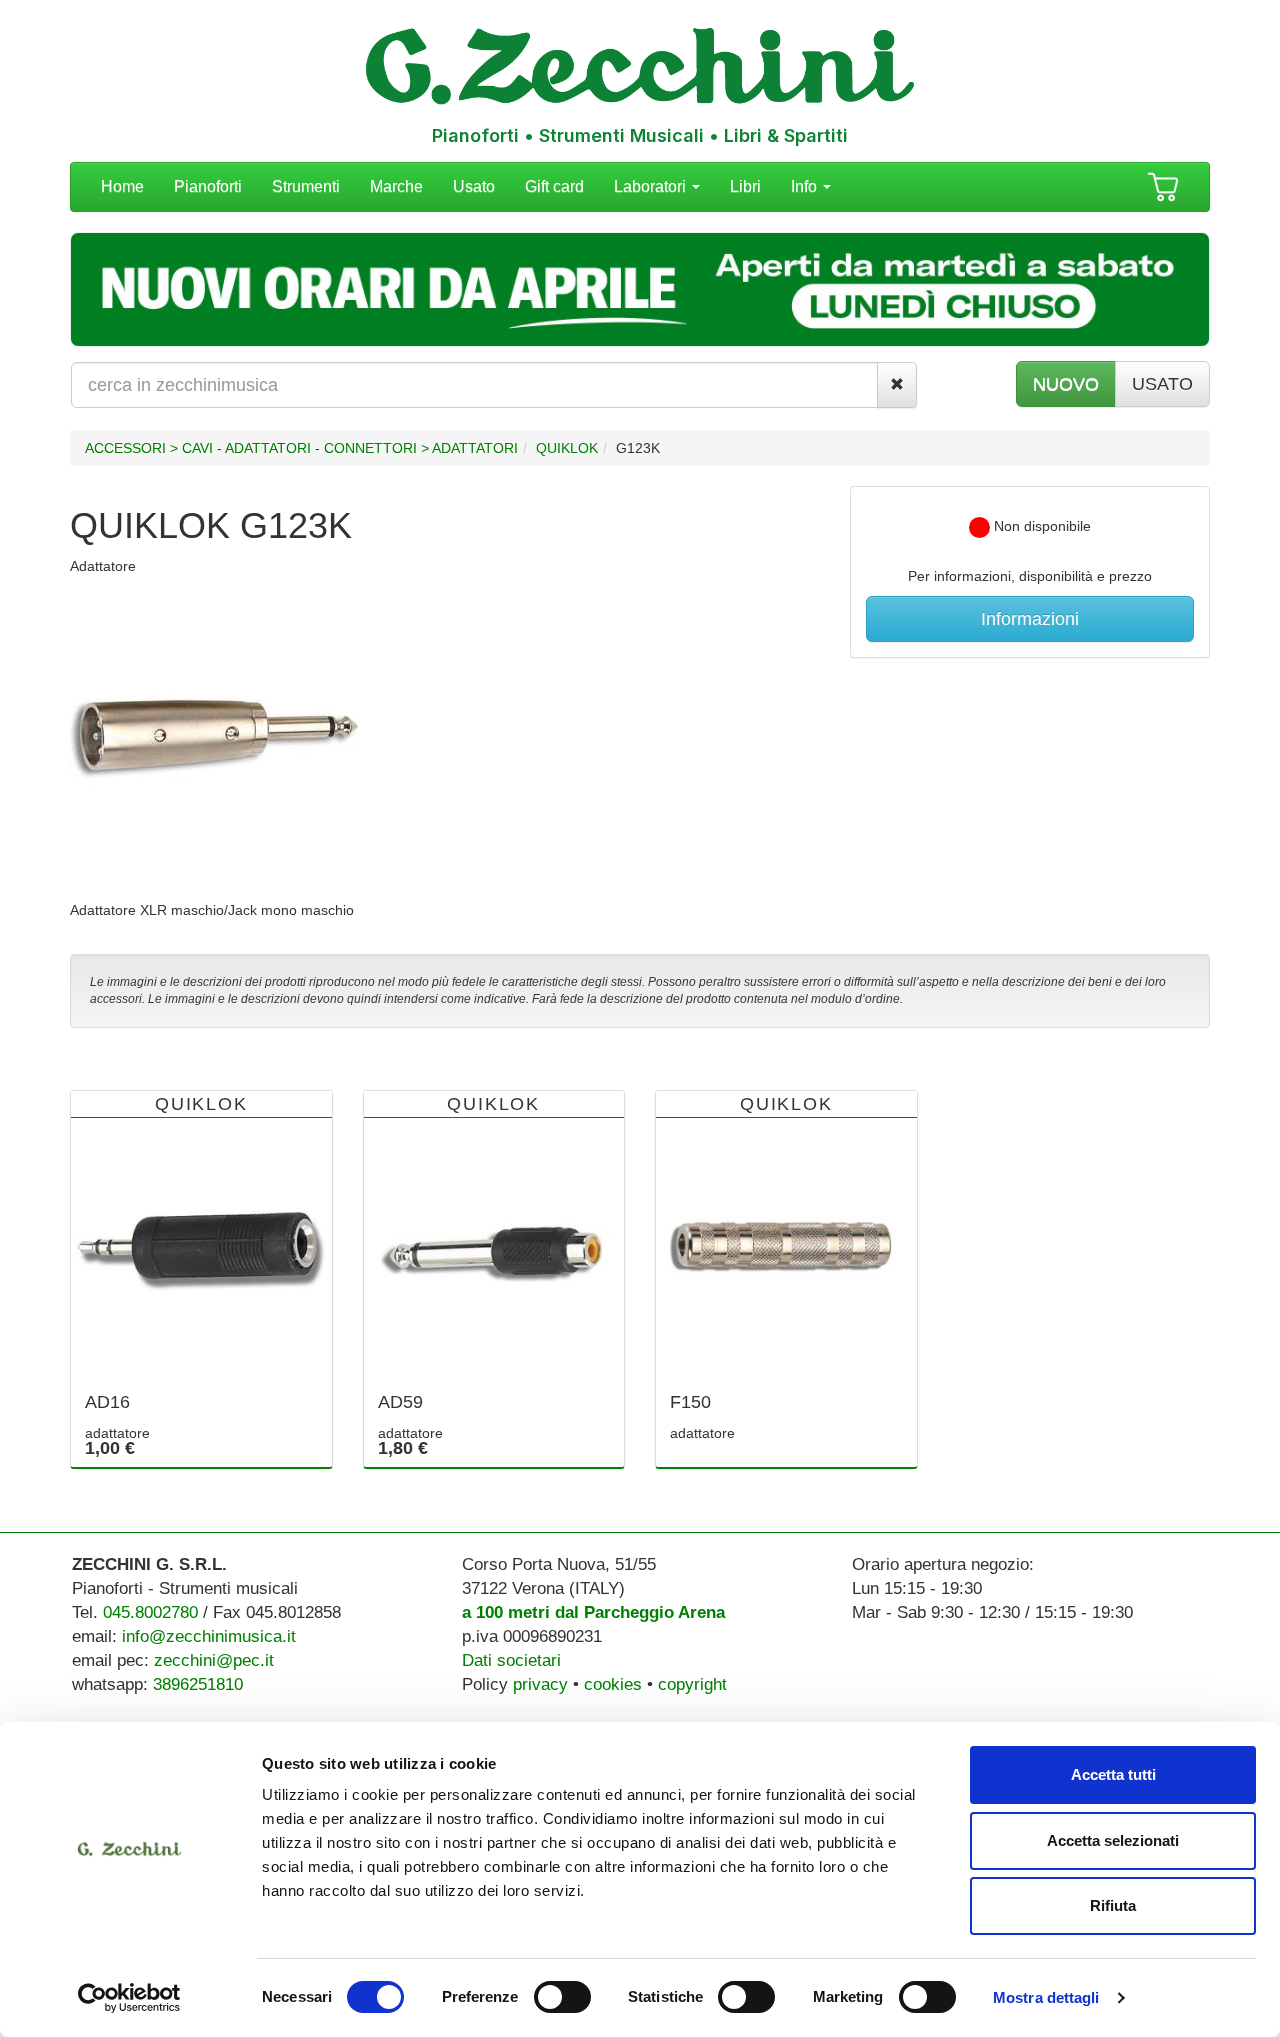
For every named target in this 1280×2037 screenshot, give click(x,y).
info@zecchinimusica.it (209, 1636)
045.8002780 (150, 1612)
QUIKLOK (567, 448)
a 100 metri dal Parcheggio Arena (593, 1612)
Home (122, 186)
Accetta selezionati (1113, 1840)
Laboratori (652, 186)
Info (806, 186)
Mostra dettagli (1046, 1997)
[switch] (562, 1997)
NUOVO (1066, 384)
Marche (396, 186)
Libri (745, 186)
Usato (474, 186)
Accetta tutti (1113, 1774)
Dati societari (511, 1660)
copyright (692, 1684)
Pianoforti (208, 186)
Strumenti (306, 186)
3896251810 (198, 1684)
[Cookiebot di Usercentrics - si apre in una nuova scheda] (129, 1998)
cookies (613, 1684)
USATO (1162, 384)
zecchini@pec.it (214, 1660)
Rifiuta (1113, 1905)
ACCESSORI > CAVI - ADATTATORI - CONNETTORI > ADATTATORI (301, 448)
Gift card (554, 186)
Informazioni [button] (1030, 619)
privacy (540, 1684)
